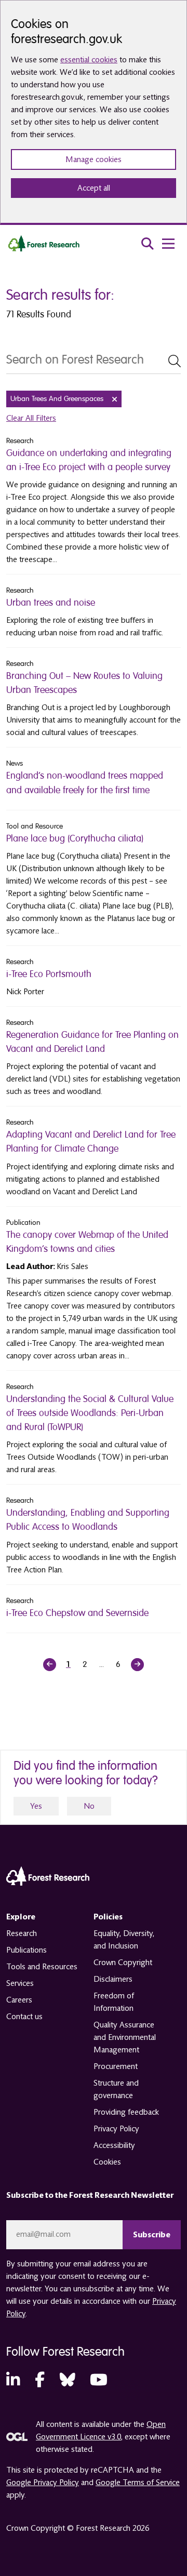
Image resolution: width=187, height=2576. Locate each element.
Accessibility (114, 2145)
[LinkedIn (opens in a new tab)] (13, 2380)
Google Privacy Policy (43, 2482)
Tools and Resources (42, 1967)
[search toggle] (148, 244)
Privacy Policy (116, 2129)
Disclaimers (113, 1979)
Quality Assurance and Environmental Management (125, 2037)
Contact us (24, 2017)
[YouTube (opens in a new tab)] (99, 2380)
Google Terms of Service (138, 2482)
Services (20, 1983)
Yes (36, 1806)
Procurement (116, 2066)
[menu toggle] (168, 244)
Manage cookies (94, 159)
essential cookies (89, 60)
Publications (26, 1950)
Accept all (94, 188)
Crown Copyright (123, 1963)
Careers (19, 2000)
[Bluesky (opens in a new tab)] (68, 2380)
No (89, 1806)
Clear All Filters (31, 418)
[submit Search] (175, 361)
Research (22, 1933)
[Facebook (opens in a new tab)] (40, 2380)
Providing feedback (126, 2112)
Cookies (107, 2162)
